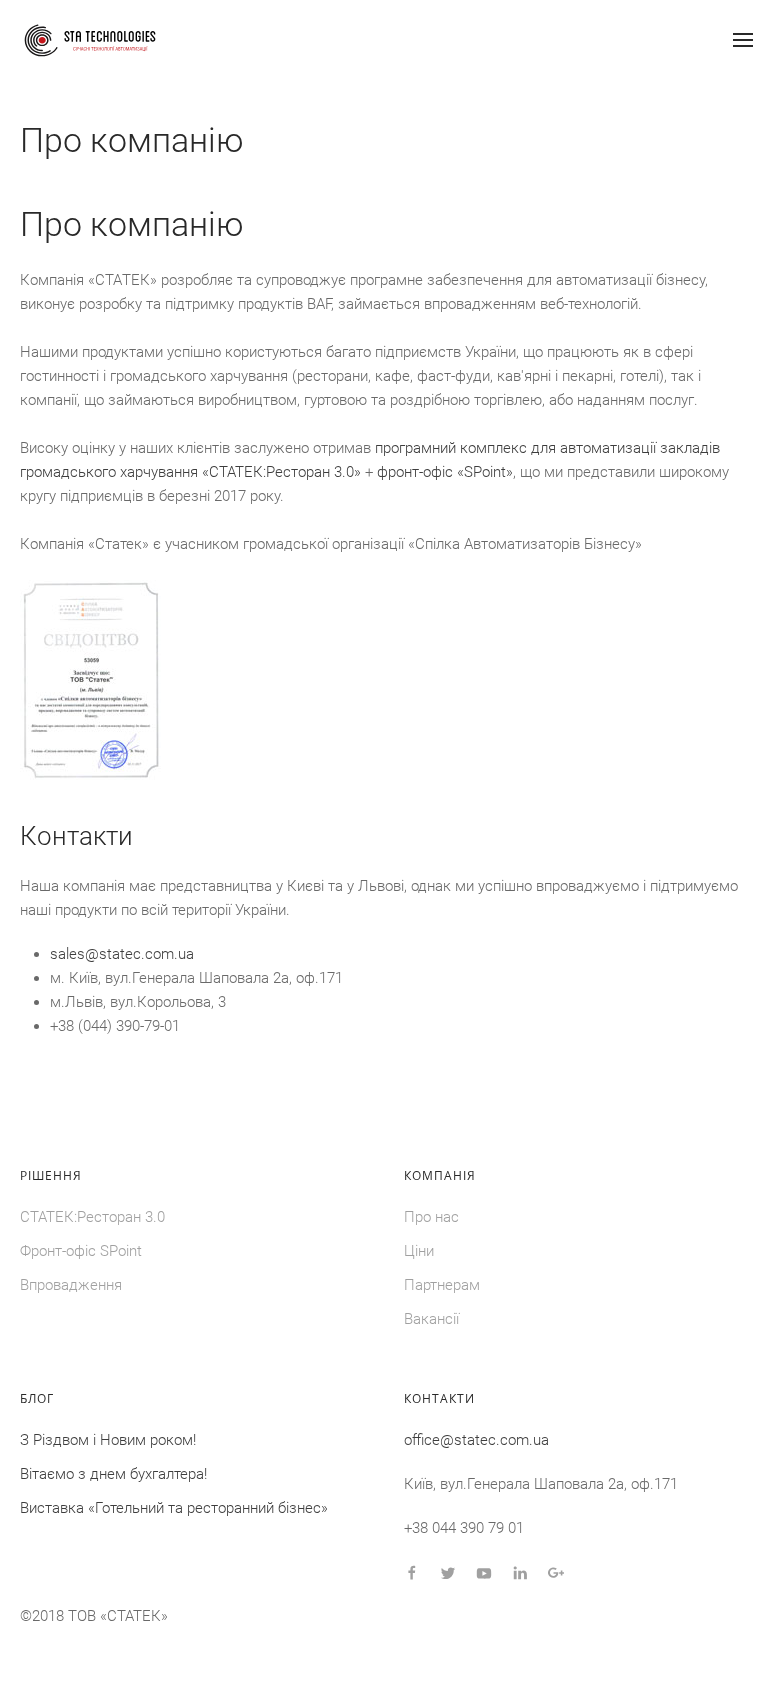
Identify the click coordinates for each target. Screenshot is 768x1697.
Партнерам (442, 1285)
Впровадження (71, 1285)
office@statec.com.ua (476, 1440)
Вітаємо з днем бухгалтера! (113, 1474)
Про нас (431, 1217)
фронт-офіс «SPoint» (445, 472)
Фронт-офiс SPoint (81, 1251)
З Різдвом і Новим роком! (108, 1440)
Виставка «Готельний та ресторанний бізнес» (174, 1508)
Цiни (419, 1251)
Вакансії (431, 1319)
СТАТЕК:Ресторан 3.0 (92, 1217)
